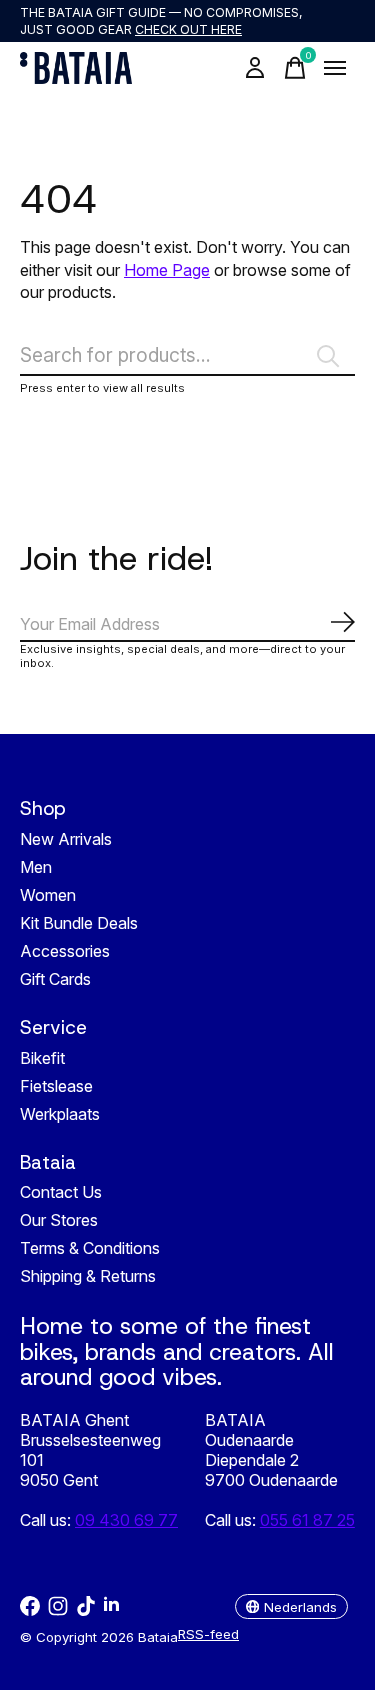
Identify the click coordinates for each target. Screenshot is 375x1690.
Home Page (167, 270)
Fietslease (56, 1086)
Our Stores (59, 1220)
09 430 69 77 (126, 1520)
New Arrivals (66, 839)
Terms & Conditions (90, 1248)
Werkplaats (60, 1114)
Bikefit (42, 1058)
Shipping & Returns (88, 1276)
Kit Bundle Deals (79, 923)
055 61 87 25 (307, 1520)
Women (48, 895)
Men (36, 867)
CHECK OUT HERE (188, 29)
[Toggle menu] (335, 68)
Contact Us (61, 1192)
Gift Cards (55, 979)
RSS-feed (208, 1634)
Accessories (65, 951)
